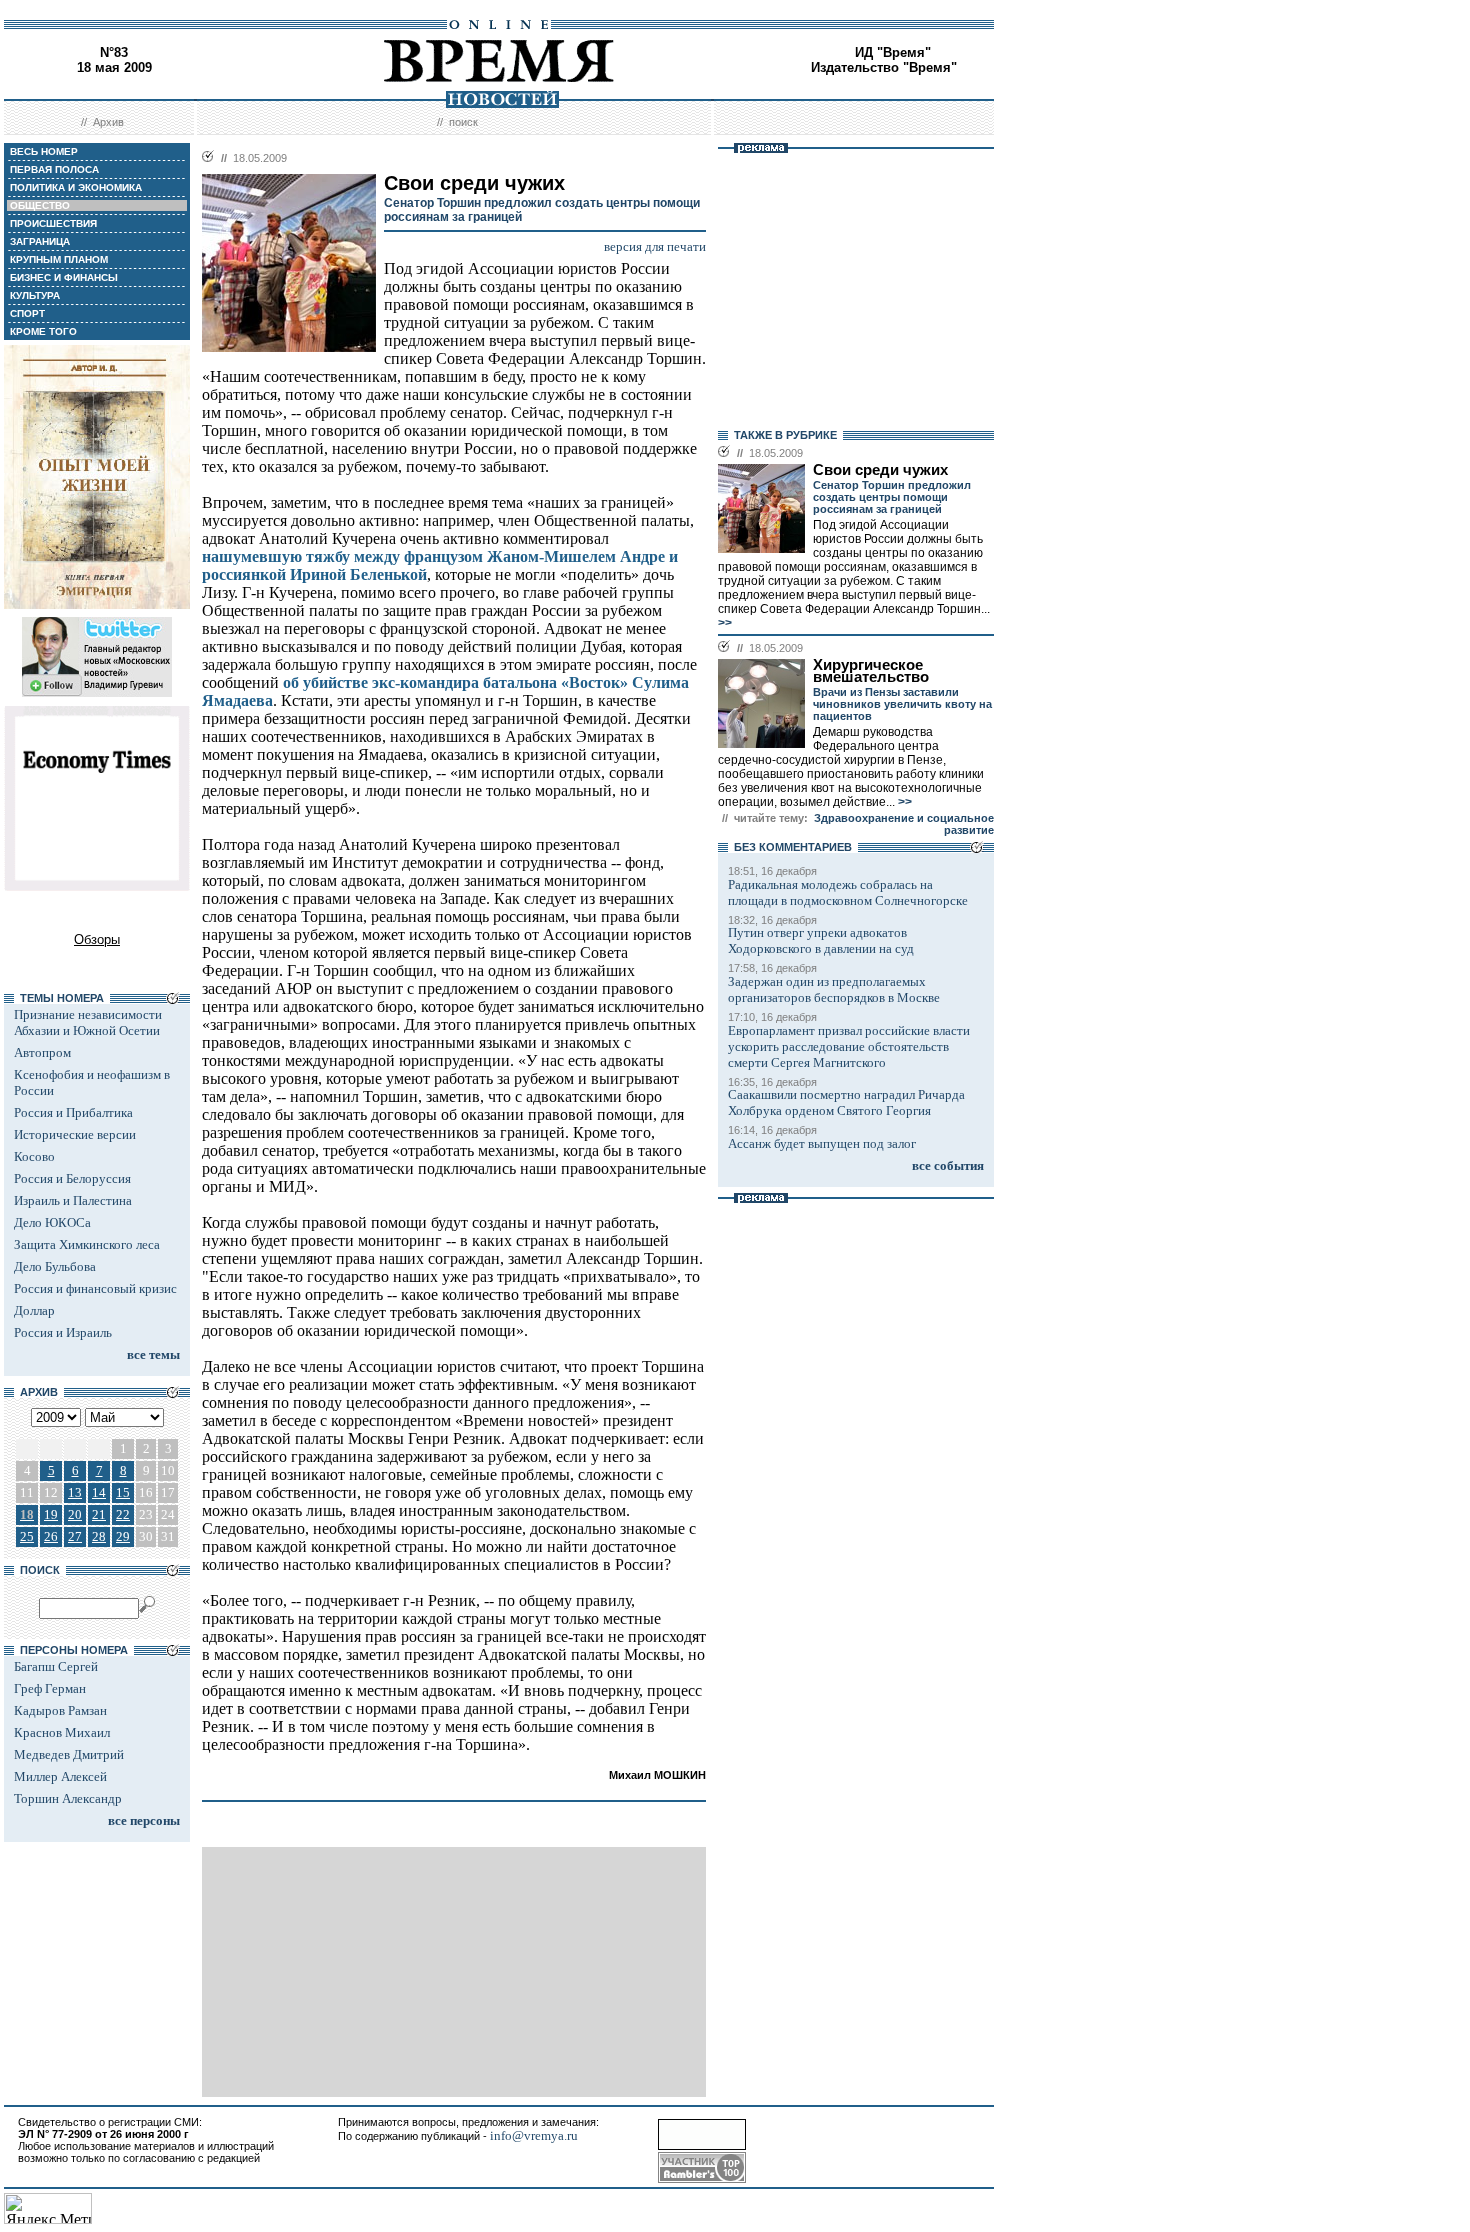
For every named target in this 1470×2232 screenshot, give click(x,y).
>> (725, 623)
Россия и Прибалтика (73, 1112)
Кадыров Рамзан (60, 1710)
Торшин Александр (68, 1798)
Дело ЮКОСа (52, 1222)
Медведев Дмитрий (69, 1754)
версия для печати (655, 246)
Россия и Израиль (63, 1332)
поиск (463, 122)
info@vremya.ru (534, 2135)
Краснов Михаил (62, 1732)
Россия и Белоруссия (72, 1178)
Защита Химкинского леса (87, 1244)
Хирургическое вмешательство (871, 671)
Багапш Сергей (56, 1666)
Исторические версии (75, 1134)
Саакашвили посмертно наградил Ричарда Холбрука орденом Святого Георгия (846, 1102)
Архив (108, 122)
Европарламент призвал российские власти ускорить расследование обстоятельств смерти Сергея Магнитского (849, 1046)
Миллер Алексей (60, 1776)
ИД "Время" (893, 52)
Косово (34, 1156)
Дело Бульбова (55, 1266)
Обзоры (97, 939)
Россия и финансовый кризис (95, 1288)
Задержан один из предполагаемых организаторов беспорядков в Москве (834, 989)
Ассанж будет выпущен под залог (822, 1143)
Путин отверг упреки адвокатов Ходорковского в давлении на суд (821, 940)
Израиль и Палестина (73, 1200)
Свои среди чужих (880, 470)
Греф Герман (50, 1688)
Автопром (42, 1052)
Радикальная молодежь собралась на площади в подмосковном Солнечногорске (848, 892)
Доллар (34, 1310)
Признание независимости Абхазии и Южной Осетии (88, 1022)
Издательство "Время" (884, 67)
